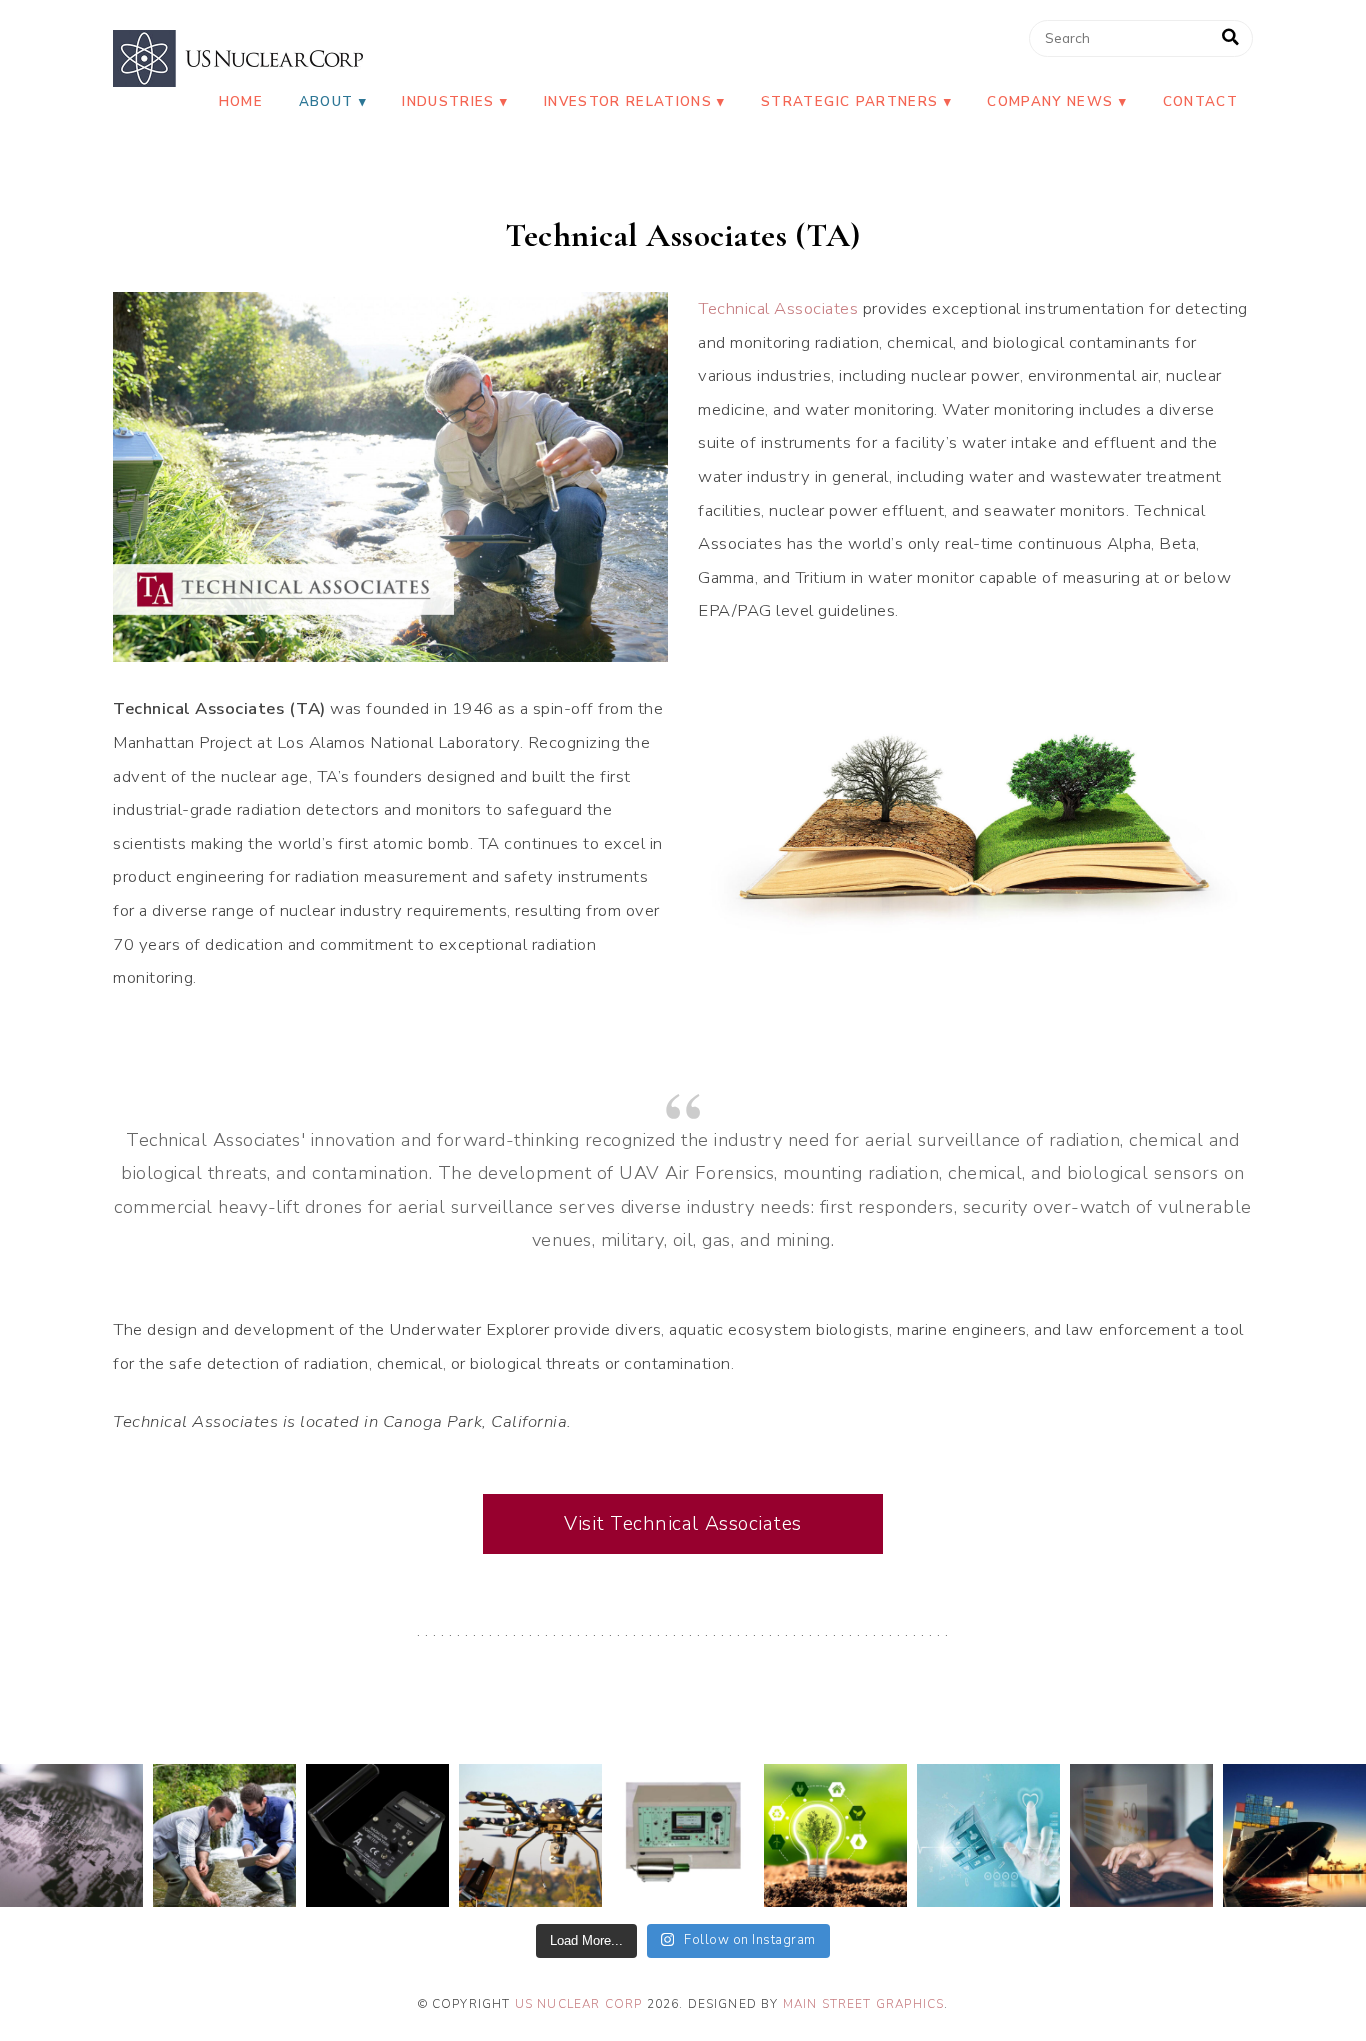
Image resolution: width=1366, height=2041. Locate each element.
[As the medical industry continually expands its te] (988, 1835)
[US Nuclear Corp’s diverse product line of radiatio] (377, 1835)
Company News (1050, 101)
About (326, 101)
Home (241, 101)
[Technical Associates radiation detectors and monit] (71, 1835)
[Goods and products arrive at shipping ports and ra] (1294, 1835)
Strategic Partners (849, 101)
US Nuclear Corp (579, 2004)
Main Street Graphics (864, 2004)
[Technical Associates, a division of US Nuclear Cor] (530, 1835)
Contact (1200, 101)
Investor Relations (628, 101)
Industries (448, 101)
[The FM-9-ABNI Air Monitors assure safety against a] (683, 1835)
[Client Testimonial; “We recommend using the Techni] (1141, 1835)
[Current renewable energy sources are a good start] (835, 1835)
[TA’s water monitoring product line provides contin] (224, 1835)
